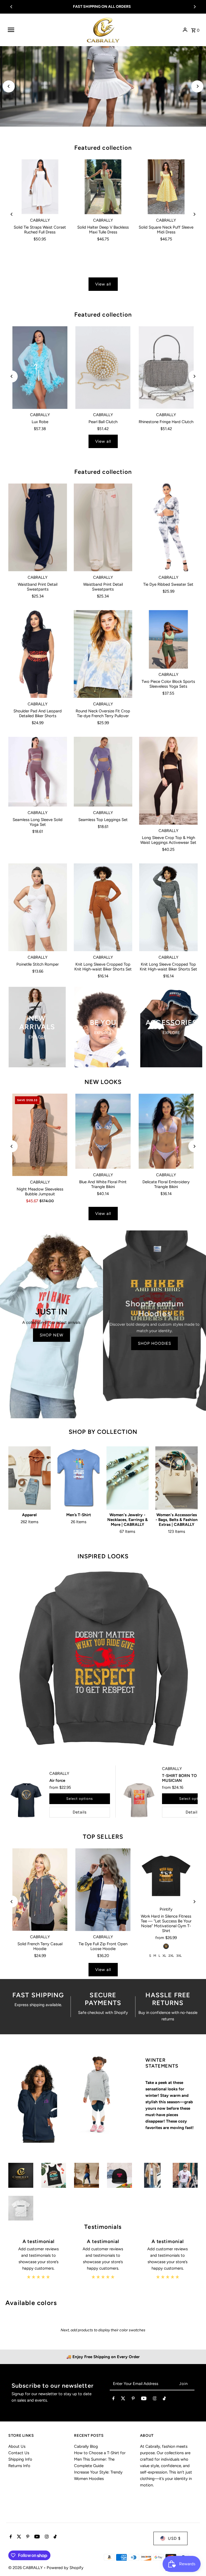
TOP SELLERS (103, 1837)
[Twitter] (123, 2399)
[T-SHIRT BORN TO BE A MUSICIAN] (139, 1800)
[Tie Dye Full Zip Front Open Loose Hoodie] (103, 1890)
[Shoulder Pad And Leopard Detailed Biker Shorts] (38, 654)
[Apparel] (30, 1478)
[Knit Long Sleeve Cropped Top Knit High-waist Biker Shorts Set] (103, 907)
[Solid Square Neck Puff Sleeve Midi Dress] (166, 187)
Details (80, 1812)
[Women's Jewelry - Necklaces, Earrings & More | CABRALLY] (128, 1478)
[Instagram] (155, 2399)
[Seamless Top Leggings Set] (103, 772)
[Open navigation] (45, 30)
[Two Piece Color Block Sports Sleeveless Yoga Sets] (168, 640)
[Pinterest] (133, 2399)
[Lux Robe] (40, 368)
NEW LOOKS (103, 1082)
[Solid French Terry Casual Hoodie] (40, 1890)
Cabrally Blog (86, 2446)
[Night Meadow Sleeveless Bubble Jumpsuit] (40, 1135)
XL (164, 1956)
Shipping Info (20, 2459)
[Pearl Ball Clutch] (103, 368)
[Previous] (12, 7)
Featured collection (103, 148)
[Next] (194, 7)
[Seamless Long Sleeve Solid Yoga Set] (38, 772)
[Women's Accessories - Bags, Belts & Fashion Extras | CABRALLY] (176, 1478)
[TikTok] (164, 2399)
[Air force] (26, 1800)
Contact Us (19, 2453)
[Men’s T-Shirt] (79, 1478)
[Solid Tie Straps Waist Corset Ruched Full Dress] (40, 187)
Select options (80, 1799)
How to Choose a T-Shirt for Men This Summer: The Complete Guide (100, 2459)
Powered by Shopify (65, 2568)
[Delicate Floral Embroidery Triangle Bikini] (166, 1131)
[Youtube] (144, 2399)
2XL (171, 1956)
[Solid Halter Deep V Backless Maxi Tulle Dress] (103, 187)
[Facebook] (113, 2399)
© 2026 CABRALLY (26, 2568)
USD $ (174, 2538)
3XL (179, 1956)
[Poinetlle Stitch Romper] (38, 907)
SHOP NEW (51, 1335)
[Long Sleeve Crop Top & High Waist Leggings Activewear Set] (168, 781)
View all (103, 284)
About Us (17, 2446)
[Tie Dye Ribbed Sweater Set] (168, 527)
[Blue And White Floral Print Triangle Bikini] (103, 1131)
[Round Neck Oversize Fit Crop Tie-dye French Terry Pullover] (103, 654)
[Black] (166, 1946)
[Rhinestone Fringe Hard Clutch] (166, 368)
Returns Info (19, 2466)
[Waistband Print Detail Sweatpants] (38, 527)
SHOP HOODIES (154, 1343)
